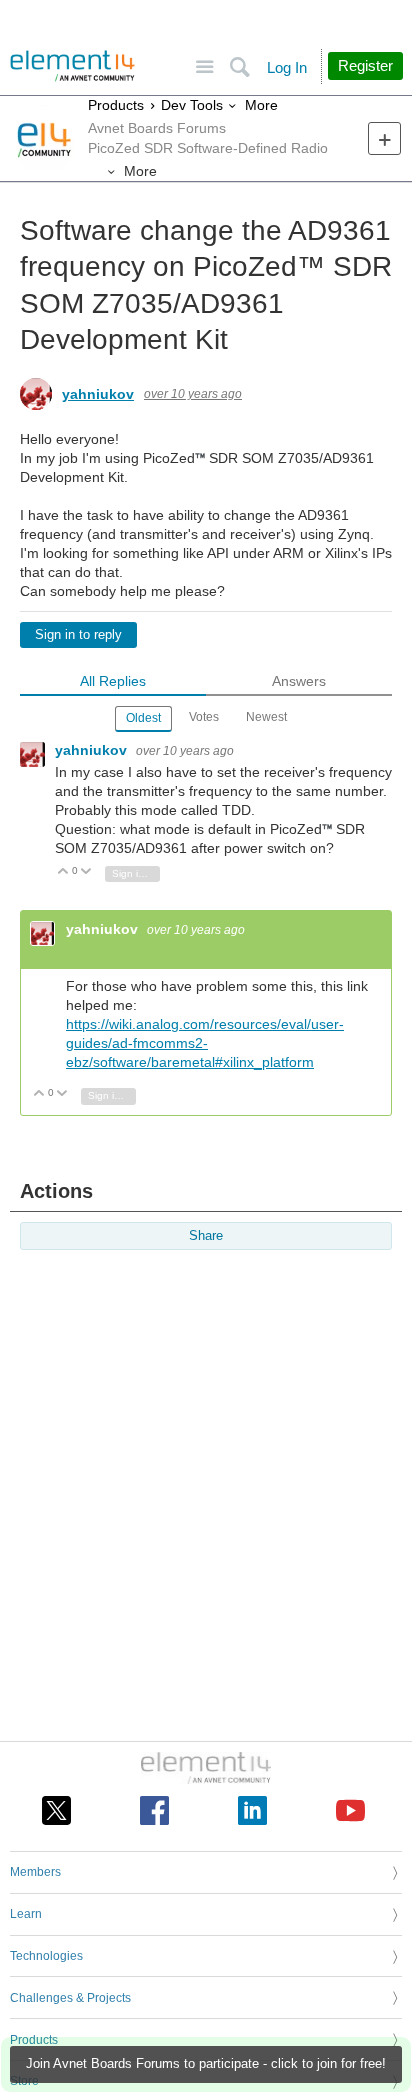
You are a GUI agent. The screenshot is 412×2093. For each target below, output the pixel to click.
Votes (204, 717)
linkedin (252, 1810)
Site (204, 67)
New (384, 138)
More (261, 105)
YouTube (350, 1810)
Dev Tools (192, 105)
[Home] (72, 66)
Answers (299, 681)
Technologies (46, 1956)
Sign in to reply (78, 635)
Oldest (143, 718)
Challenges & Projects (70, 1998)
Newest (266, 717)
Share (206, 1236)
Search (239, 67)
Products (116, 105)
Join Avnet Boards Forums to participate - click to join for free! (206, 2064)
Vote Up (63, 872)
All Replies (113, 681)
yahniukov (98, 394)
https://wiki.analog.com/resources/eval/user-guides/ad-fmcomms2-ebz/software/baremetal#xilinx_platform (205, 1043)
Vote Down (86, 872)
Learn (26, 1914)
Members (35, 1872)
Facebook (154, 1810)
